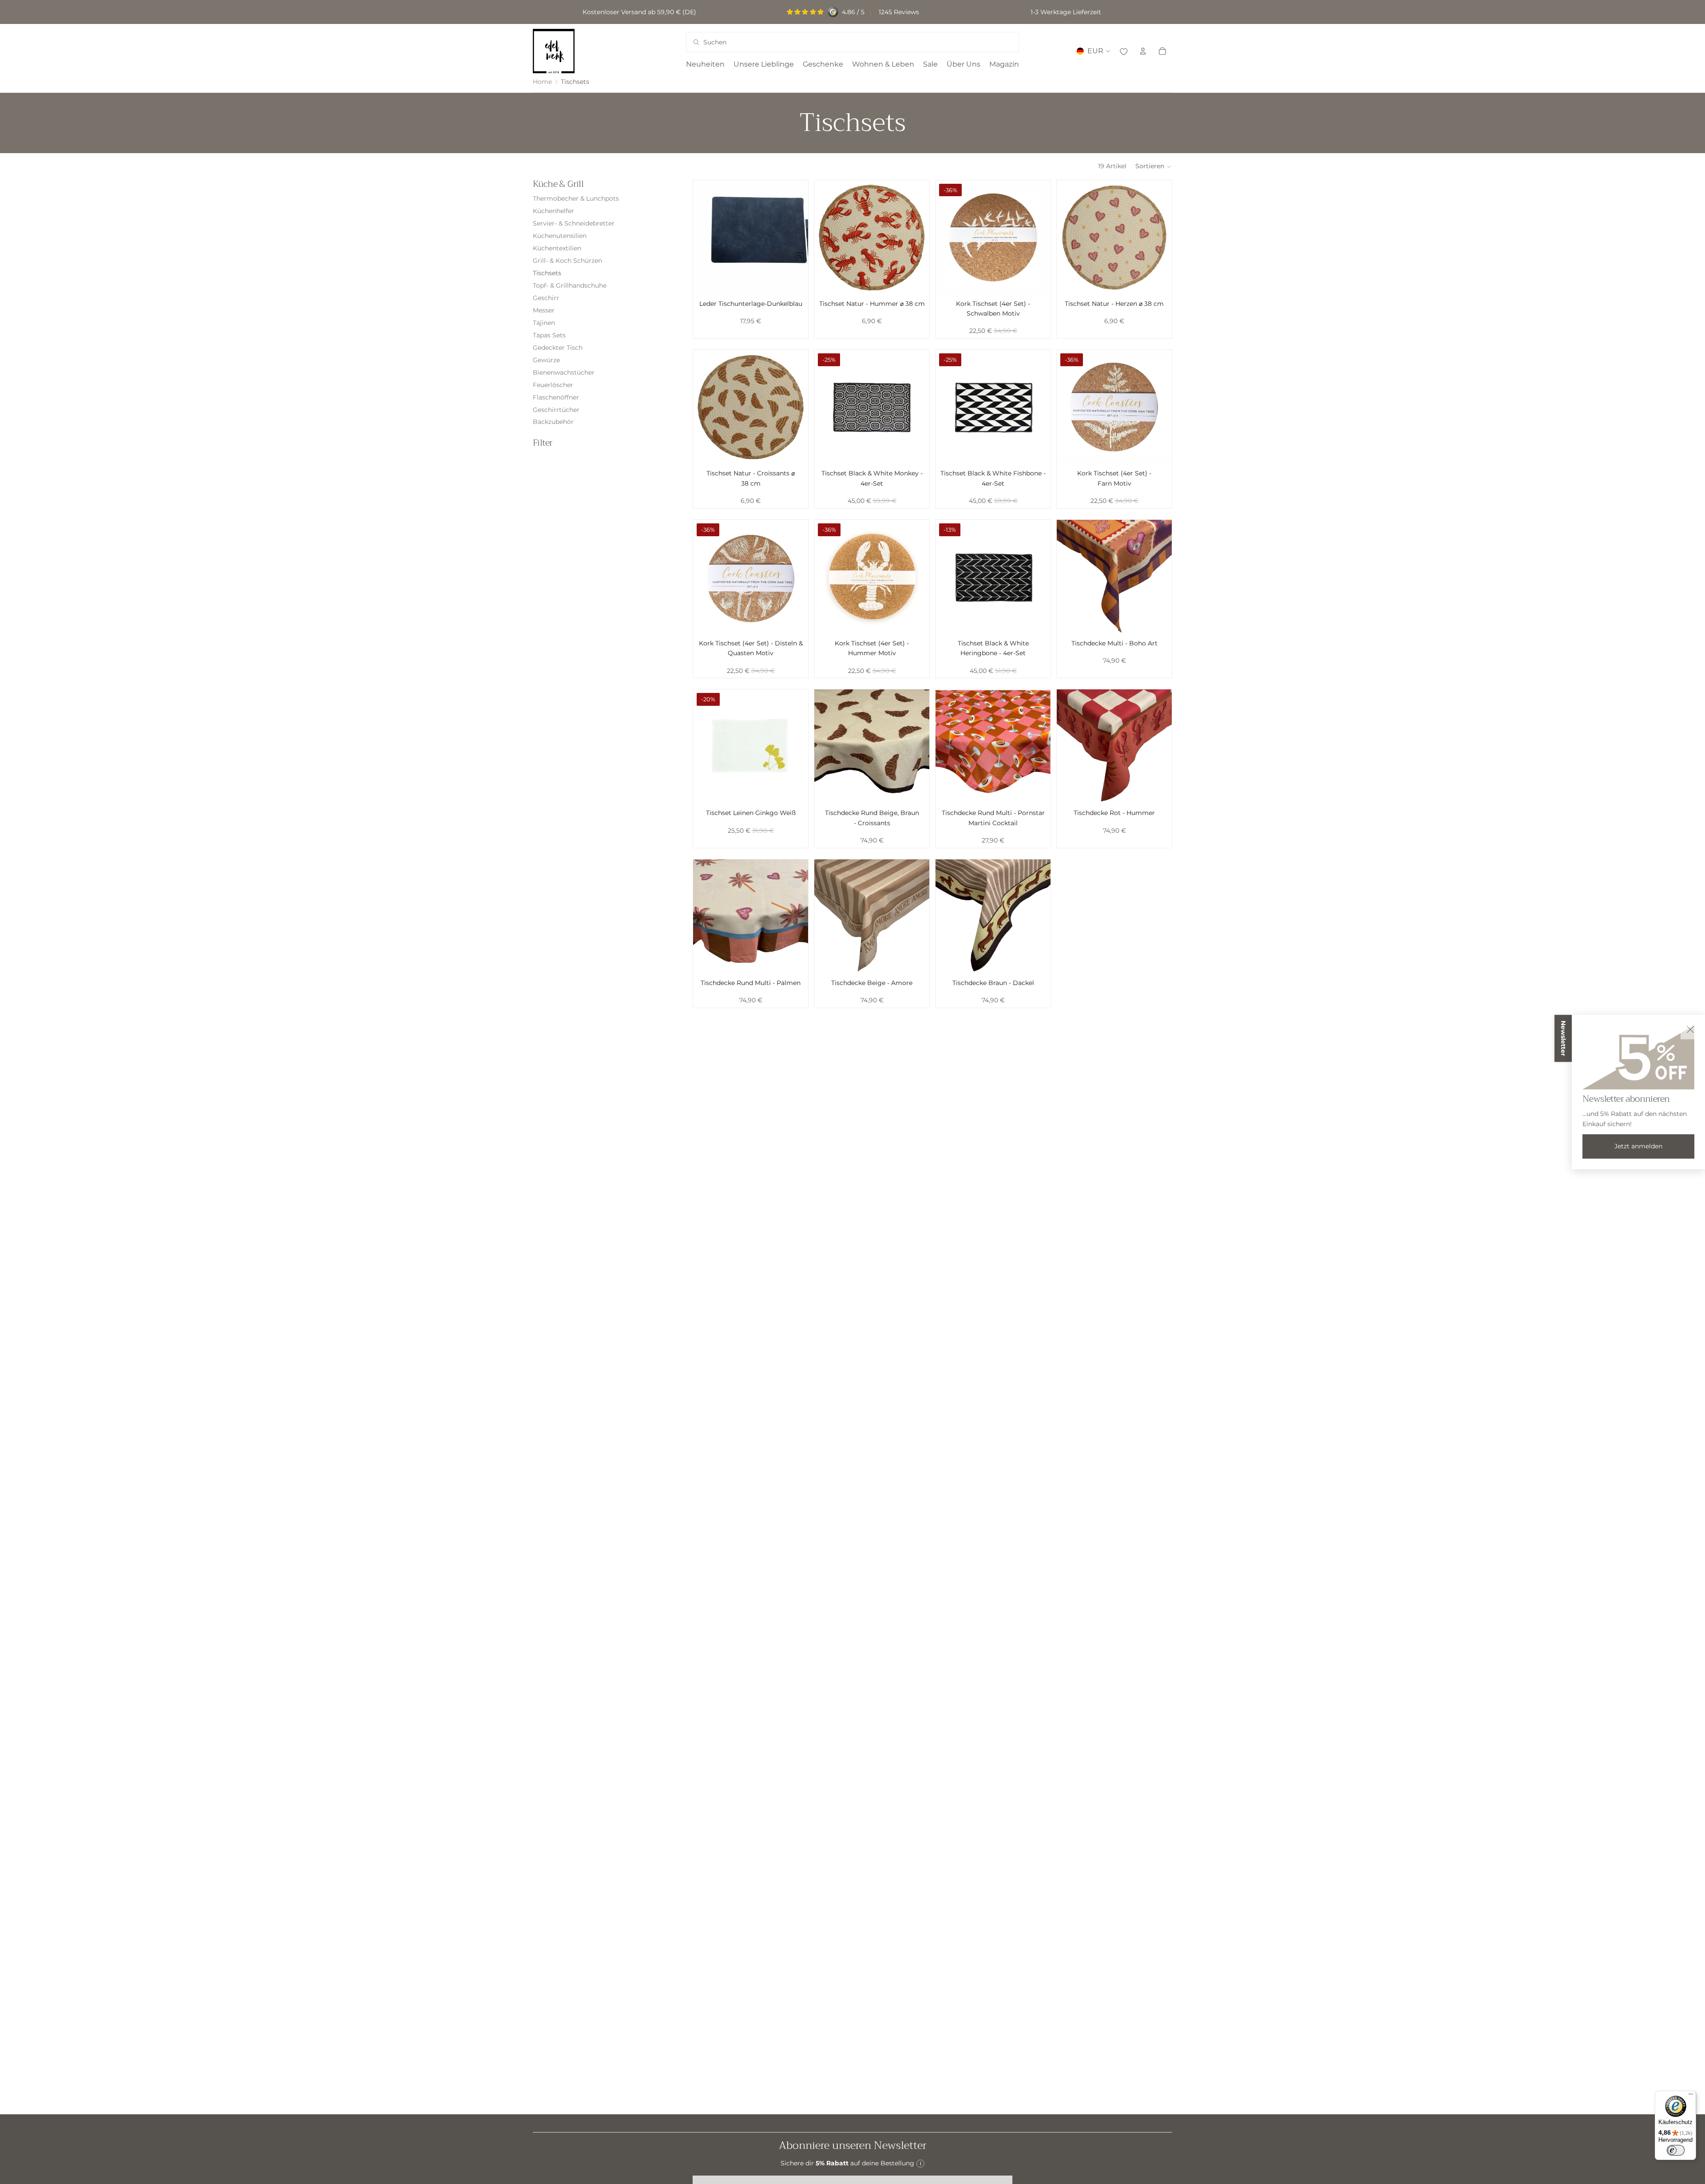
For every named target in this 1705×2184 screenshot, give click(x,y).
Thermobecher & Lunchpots (576, 198)
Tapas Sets (549, 335)
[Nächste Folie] (795, 237)
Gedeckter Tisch (558, 348)
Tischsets (547, 273)
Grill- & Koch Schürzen (567, 261)
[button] (1154, 166)
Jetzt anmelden (1638, 1146)
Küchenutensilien (560, 236)
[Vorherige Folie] (706, 237)
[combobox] (840, 42)
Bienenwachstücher (564, 372)
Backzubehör (553, 422)
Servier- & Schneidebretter (574, 223)
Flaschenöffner (556, 397)
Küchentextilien (557, 248)
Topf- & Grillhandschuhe (570, 285)
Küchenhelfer (553, 211)
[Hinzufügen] (794, 281)
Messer (544, 310)
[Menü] (1691, 2096)
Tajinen (544, 323)
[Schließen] (1690, 1029)
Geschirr (546, 298)
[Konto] (1143, 51)
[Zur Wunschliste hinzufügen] (1123, 51)
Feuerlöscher (553, 385)
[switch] (1676, 2150)
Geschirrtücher (556, 410)
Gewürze (546, 360)
